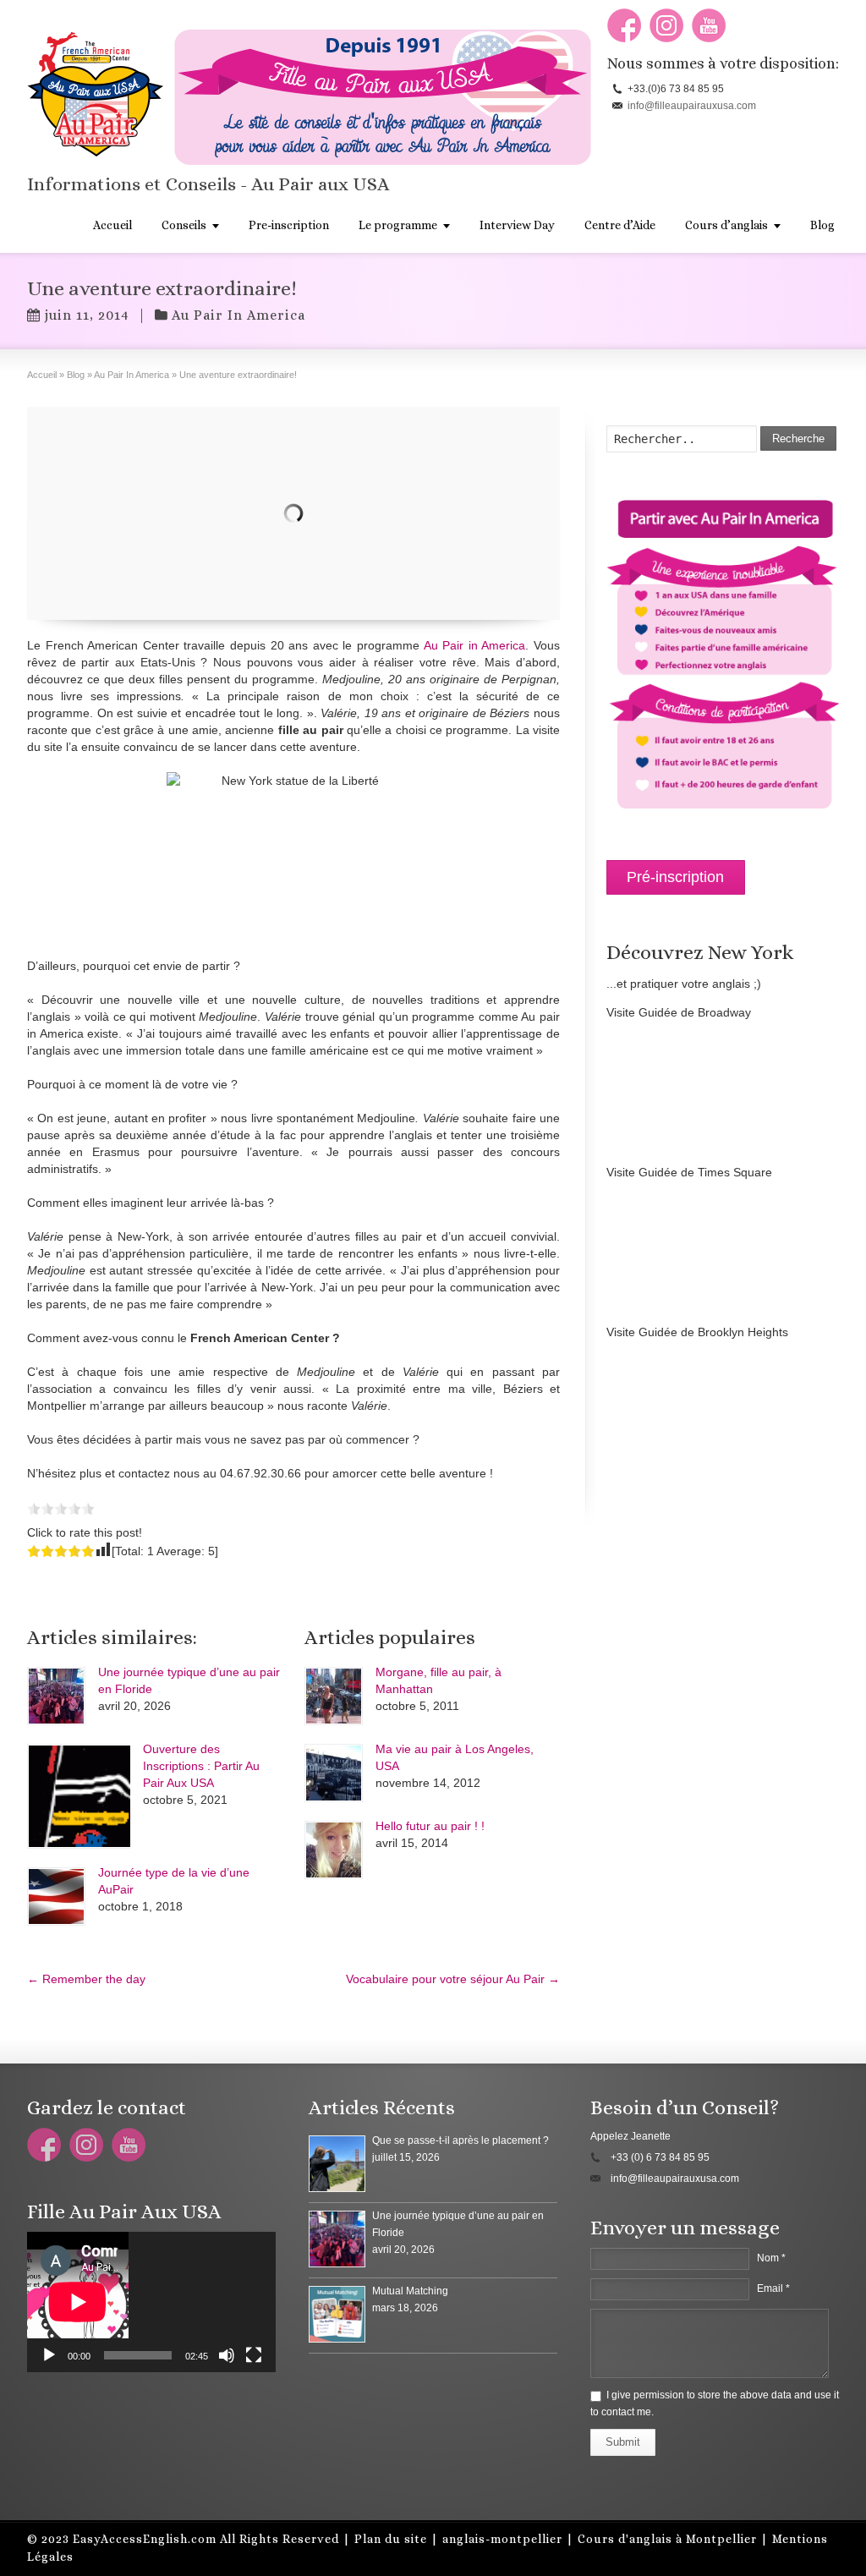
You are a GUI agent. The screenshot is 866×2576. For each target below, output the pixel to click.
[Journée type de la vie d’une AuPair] (56, 1896)
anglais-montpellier (502, 2539)
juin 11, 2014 (87, 315)
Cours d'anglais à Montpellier (667, 2539)
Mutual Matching (410, 2291)
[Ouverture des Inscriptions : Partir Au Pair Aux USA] (79, 1796)
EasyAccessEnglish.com (145, 2539)
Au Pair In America (238, 315)
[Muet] (227, 2355)
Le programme (398, 225)
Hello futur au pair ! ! (430, 1826)
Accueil (112, 225)
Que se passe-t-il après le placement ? (460, 2140)
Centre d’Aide (620, 225)
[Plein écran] (254, 2355)
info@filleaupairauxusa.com (692, 106)
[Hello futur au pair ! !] (334, 1850)
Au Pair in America (475, 645)
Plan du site (391, 2539)
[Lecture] (49, 2355)
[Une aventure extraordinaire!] (293, 513)
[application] (151, 2302)
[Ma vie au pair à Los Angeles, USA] (334, 1773)
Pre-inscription (289, 225)
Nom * (771, 2258)
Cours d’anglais (726, 225)
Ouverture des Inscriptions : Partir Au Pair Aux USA (201, 1766)
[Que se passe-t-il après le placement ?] (337, 2164)
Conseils (184, 225)
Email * (773, 2288)
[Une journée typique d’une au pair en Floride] (56, 1696)
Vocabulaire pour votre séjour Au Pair (453, 1979)
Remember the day (86, 1979)
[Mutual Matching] (337, 2314)
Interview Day (517, 225)
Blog (822, 225)
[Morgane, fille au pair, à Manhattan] (334, 1696)
